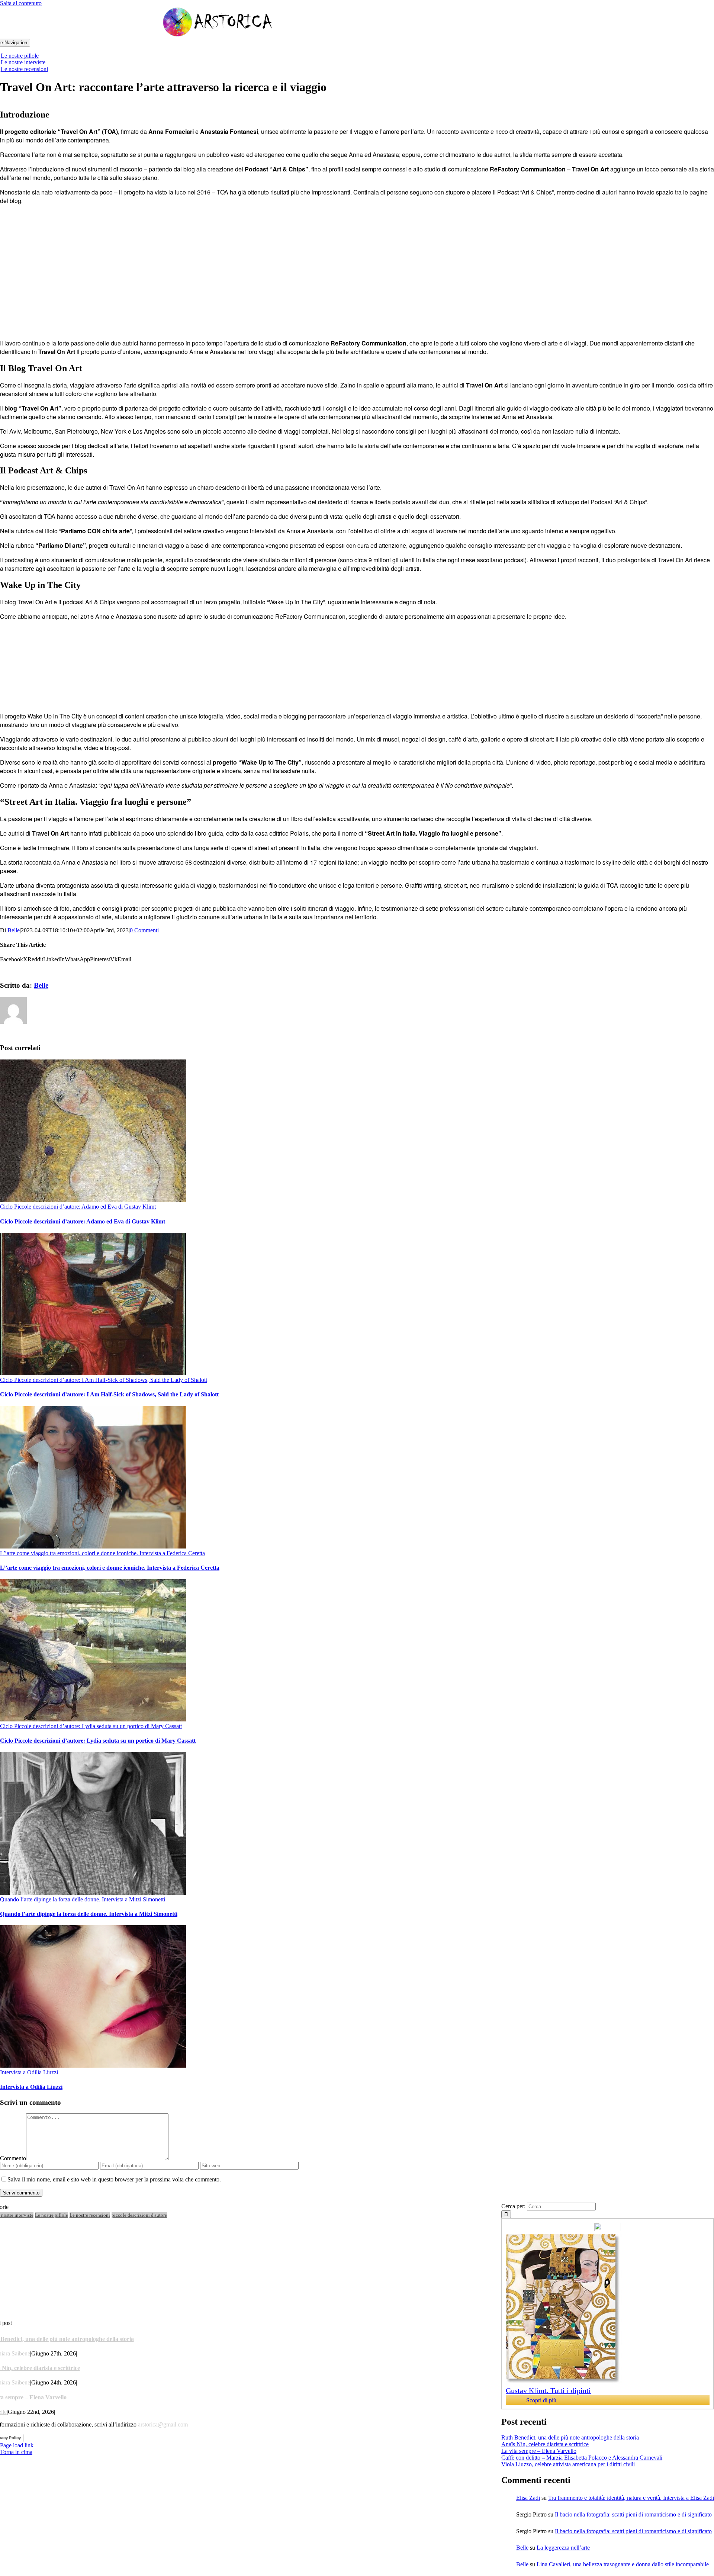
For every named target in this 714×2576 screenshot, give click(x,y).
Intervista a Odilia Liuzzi (29, 2072)
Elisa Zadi (528, 2498)
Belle (14, 930)
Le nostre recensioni (90, 2215)
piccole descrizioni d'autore (139, 2215)
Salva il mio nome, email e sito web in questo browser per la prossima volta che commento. (114, 2179)
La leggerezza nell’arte (563, 2548)
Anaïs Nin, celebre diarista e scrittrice (545, 2444)
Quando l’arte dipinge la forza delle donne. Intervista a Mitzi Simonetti (83, 1899)
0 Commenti (144, 930)
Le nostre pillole (52, 2215)
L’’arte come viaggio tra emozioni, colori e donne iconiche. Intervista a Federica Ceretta (102, 1553)
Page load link (17, 2445)
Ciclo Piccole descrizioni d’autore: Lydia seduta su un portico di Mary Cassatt (91, 1726)
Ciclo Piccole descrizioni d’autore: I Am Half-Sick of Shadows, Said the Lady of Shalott (104, 1380)
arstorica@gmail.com (163, 2424)
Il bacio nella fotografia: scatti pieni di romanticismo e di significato (633, 2514)
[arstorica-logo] (218, 35)
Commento (13, 2158)
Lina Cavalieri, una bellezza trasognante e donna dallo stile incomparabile (623, 2564)
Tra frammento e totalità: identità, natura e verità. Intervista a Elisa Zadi (631, 2498)
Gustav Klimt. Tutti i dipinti (548, 2390)
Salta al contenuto (21, 3)
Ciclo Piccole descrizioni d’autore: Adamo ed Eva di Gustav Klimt (78, 1207)
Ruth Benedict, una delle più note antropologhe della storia (570, 2437)
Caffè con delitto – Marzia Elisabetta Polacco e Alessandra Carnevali (582, 2458)
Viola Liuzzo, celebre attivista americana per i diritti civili (568, 2464)
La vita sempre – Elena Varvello (539, 2451)
